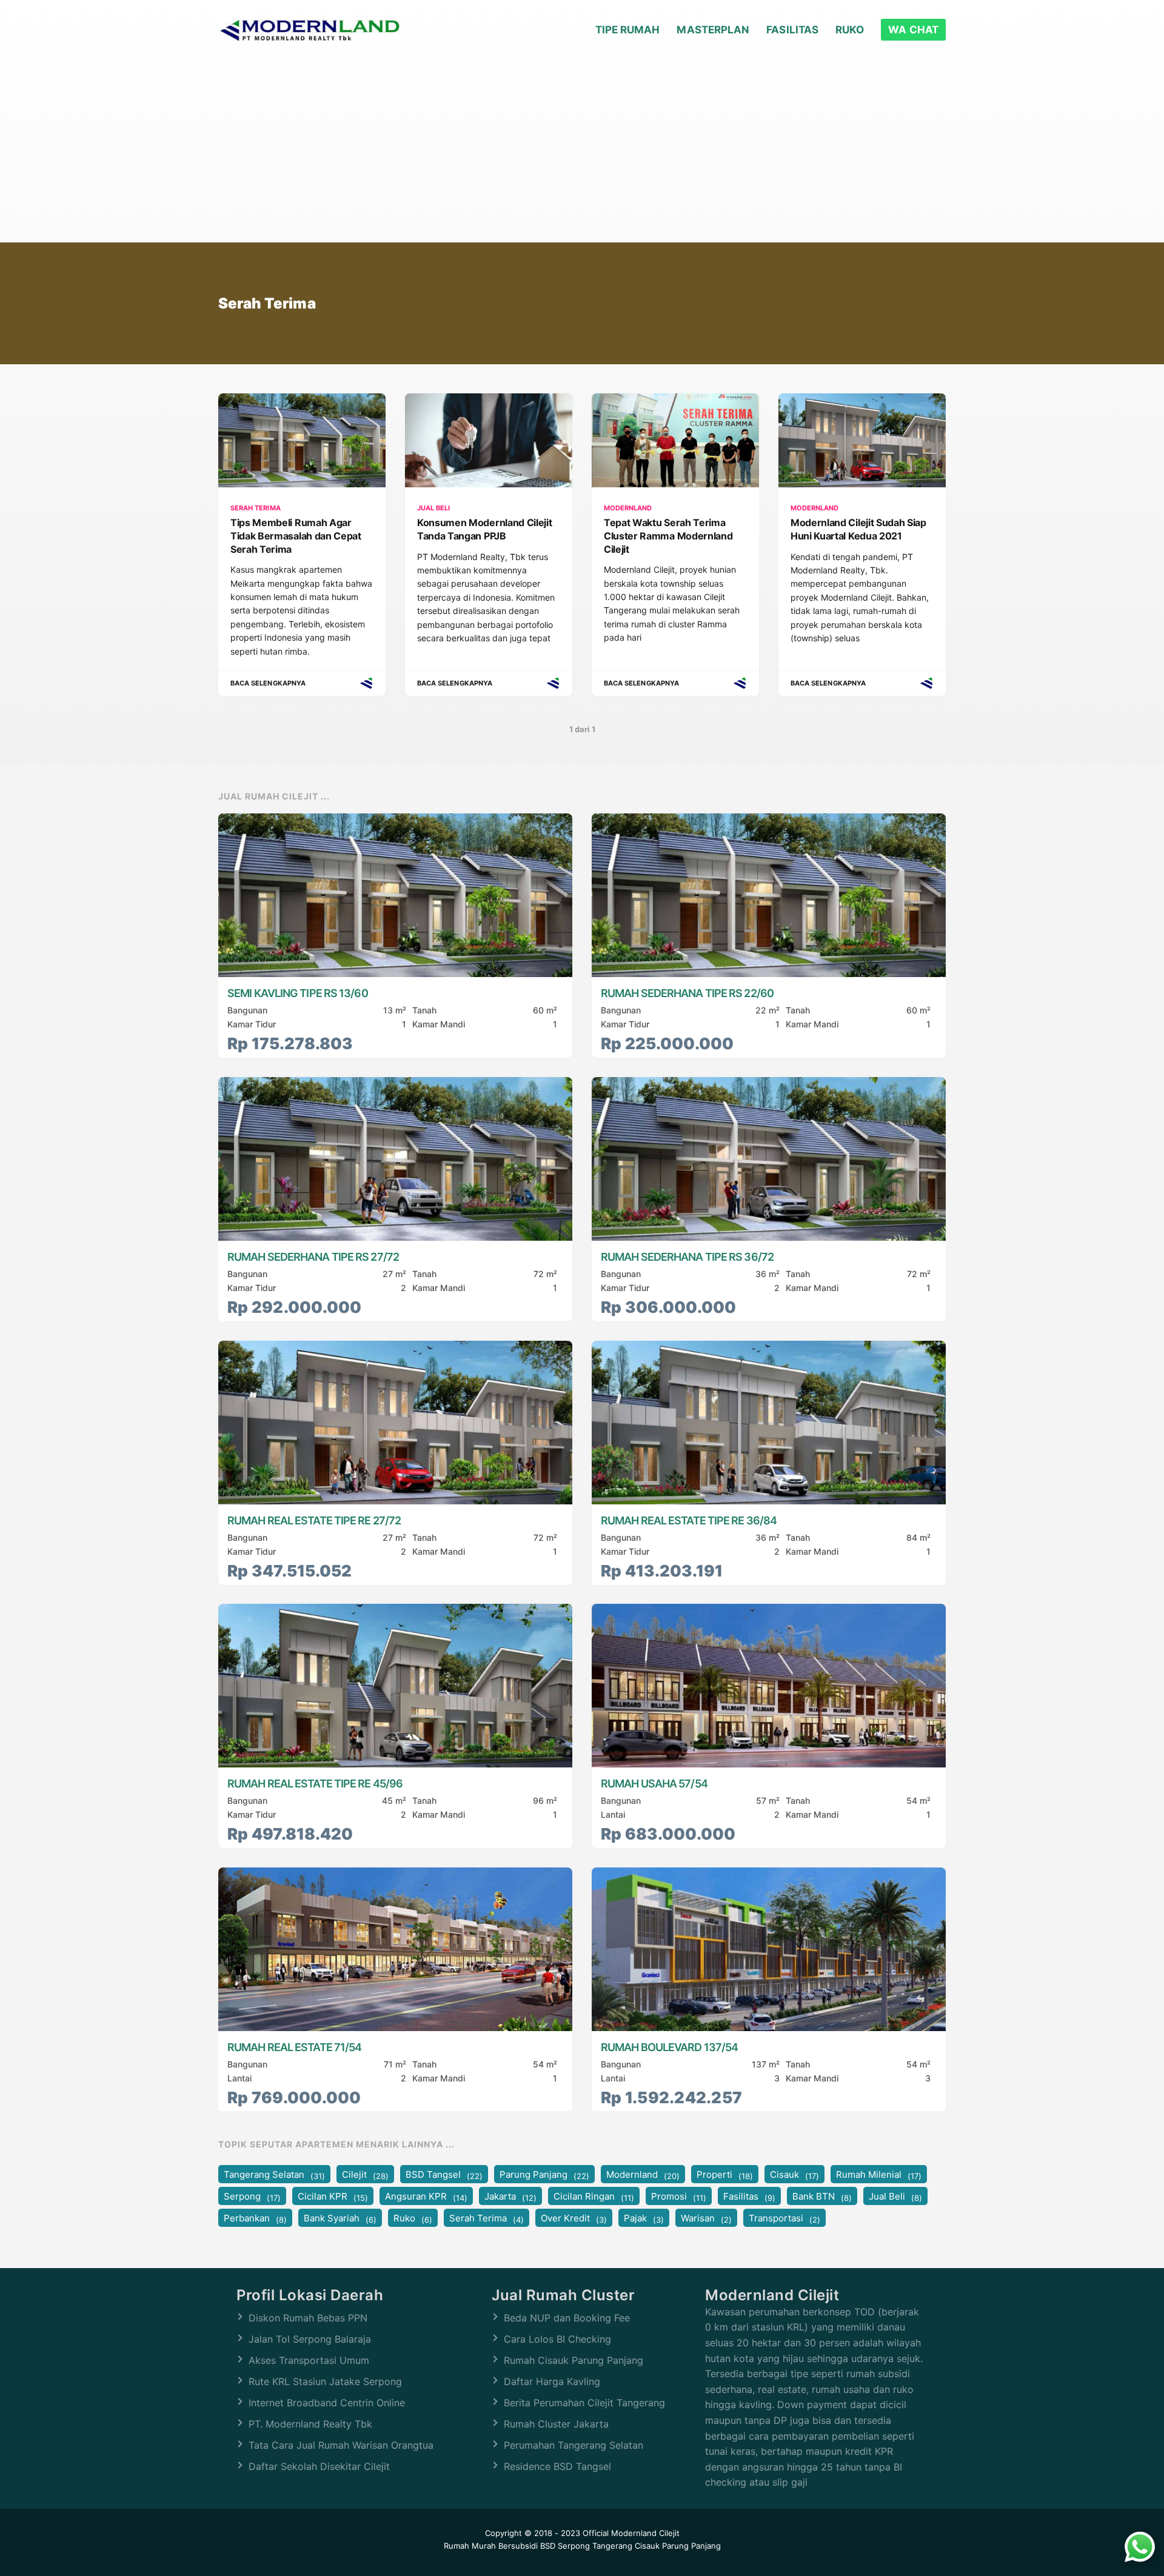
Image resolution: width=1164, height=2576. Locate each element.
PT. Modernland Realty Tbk (310, 2424)
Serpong (252, 2197)
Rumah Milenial (879, 2175)
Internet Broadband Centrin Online (327, 2403)
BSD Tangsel (444, 2175)
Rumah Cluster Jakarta (556, 2424)
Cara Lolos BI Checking (557, 2339)
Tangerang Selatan (274, 2175)
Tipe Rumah (628, 30)
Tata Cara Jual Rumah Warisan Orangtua (341, 2445)
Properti (725, 2175)
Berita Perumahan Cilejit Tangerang (584, 2403)
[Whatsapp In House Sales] (1140, 2549)
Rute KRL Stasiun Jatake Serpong (325, 2381)
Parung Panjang (544, 2175)
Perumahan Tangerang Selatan (574, 2445)
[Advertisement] (582, 152)
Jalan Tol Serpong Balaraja (310, 2339)
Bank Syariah (340, 2219)
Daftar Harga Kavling (552, 2381)
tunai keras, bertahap (754, 2451)
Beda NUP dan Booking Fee (567, 2318)
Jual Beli (895, 2197)
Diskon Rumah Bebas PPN (308, 2318)
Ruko (850, 30)
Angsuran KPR (426, 2197)
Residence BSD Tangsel (557, 2466)
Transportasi (784, 2219)
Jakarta (510, 2197)
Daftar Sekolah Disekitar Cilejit (319, 2466)
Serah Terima (487, 2219)
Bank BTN (822, 2197)
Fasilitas (792, 30)
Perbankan (255, 2219)
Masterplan (713, 30)
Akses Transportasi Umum (309, 2360)
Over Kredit (574, 2219)
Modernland (643, 2175)
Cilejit (365, 2175)
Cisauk (794, 2175)
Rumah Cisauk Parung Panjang (574, 2360)
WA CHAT (913, 30)
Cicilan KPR (333, 2197)
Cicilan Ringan (594, 2197)
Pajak (644, 2219)
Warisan (706, 2219)
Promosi (679, 2197)
